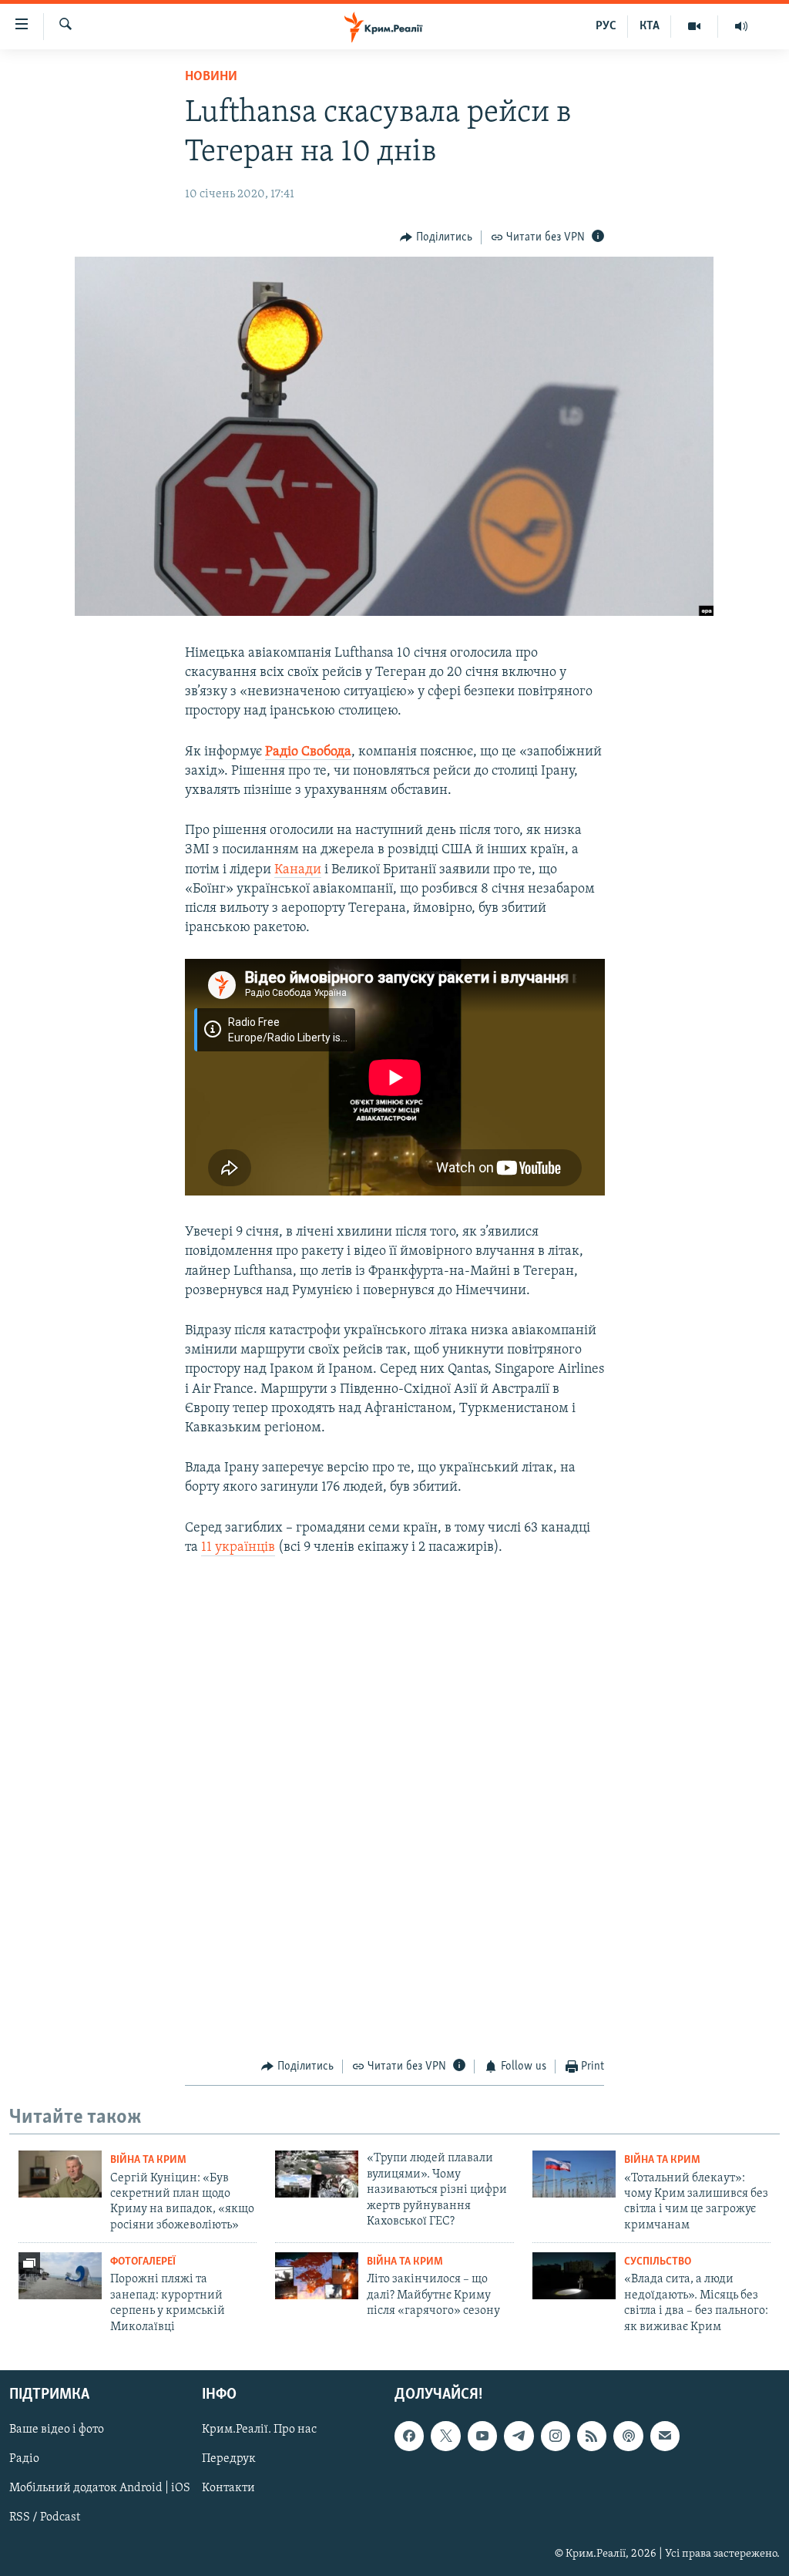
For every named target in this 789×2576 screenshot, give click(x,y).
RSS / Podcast (45, 2517)
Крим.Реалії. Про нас (259, 2430)
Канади (298, 870)
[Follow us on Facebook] (409, 2436)
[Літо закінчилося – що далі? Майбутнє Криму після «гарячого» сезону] (317, 2276)
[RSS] (592, 2436)
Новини (211, 77)
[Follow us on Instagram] (556, 2436)
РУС (606, 26)
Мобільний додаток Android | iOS (100, 2488)
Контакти (228, 2488)
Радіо (24, 2459)
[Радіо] (741, 26)
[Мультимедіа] (695, 26)
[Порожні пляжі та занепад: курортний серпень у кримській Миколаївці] (60, 2276)
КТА (650, 26)
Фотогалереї (143, 2262)
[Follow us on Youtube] (482, 2436)
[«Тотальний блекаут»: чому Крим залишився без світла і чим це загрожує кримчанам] (574, 2174)
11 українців (238, 1548)
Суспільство (658, 2262)
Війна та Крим (148, 2160)
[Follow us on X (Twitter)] (445, 2436)
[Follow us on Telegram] (519, 2436)
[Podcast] (628, 2436)
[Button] (436, 237)
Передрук (229, 2459)
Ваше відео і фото (57, 2430)
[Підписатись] (665, 2436)
